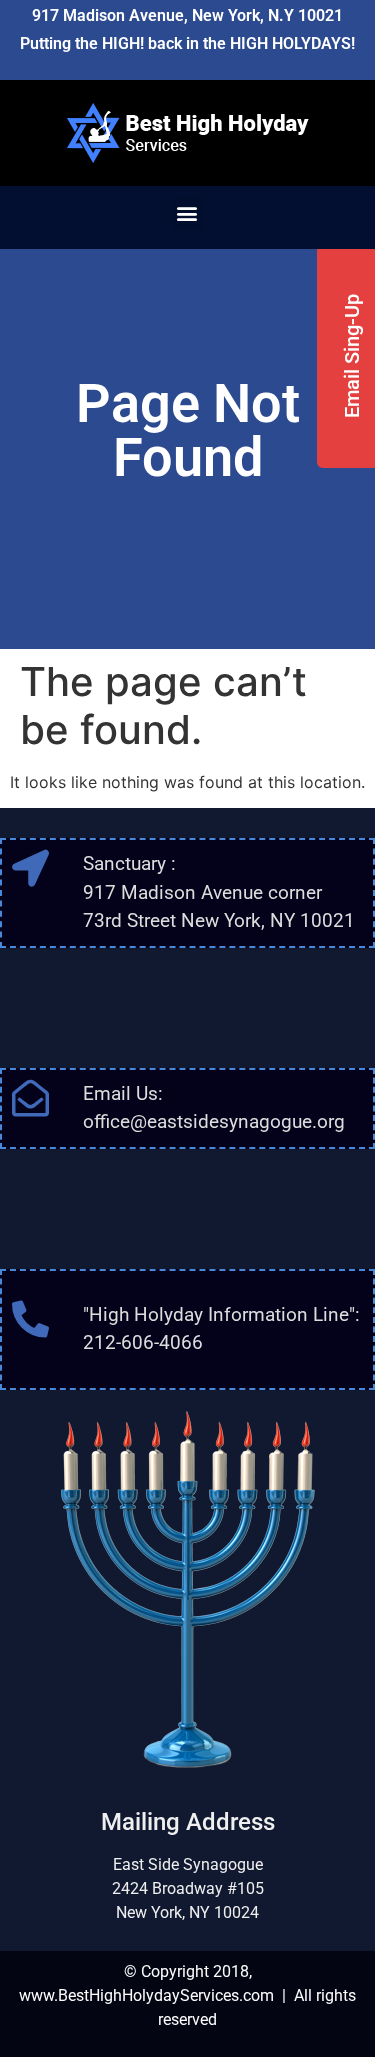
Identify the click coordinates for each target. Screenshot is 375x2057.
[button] (187, 212)
